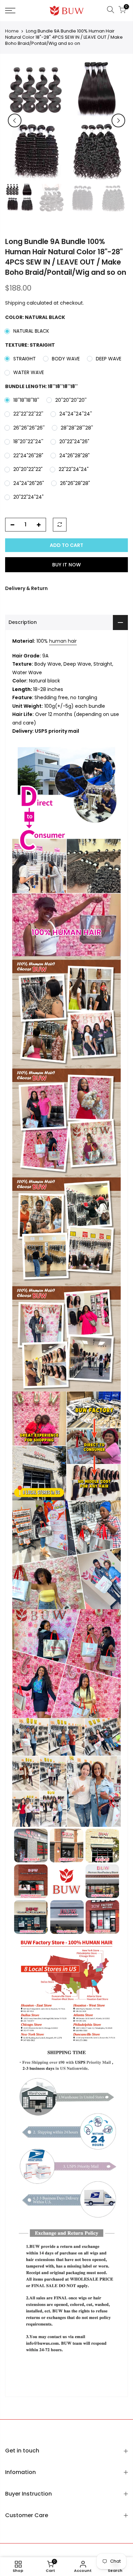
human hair (63, 641)
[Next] (118, 120)
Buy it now (66, 565)
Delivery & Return (26, 588)
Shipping (15, 303)
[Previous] (15, 120)
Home (12, 31)
